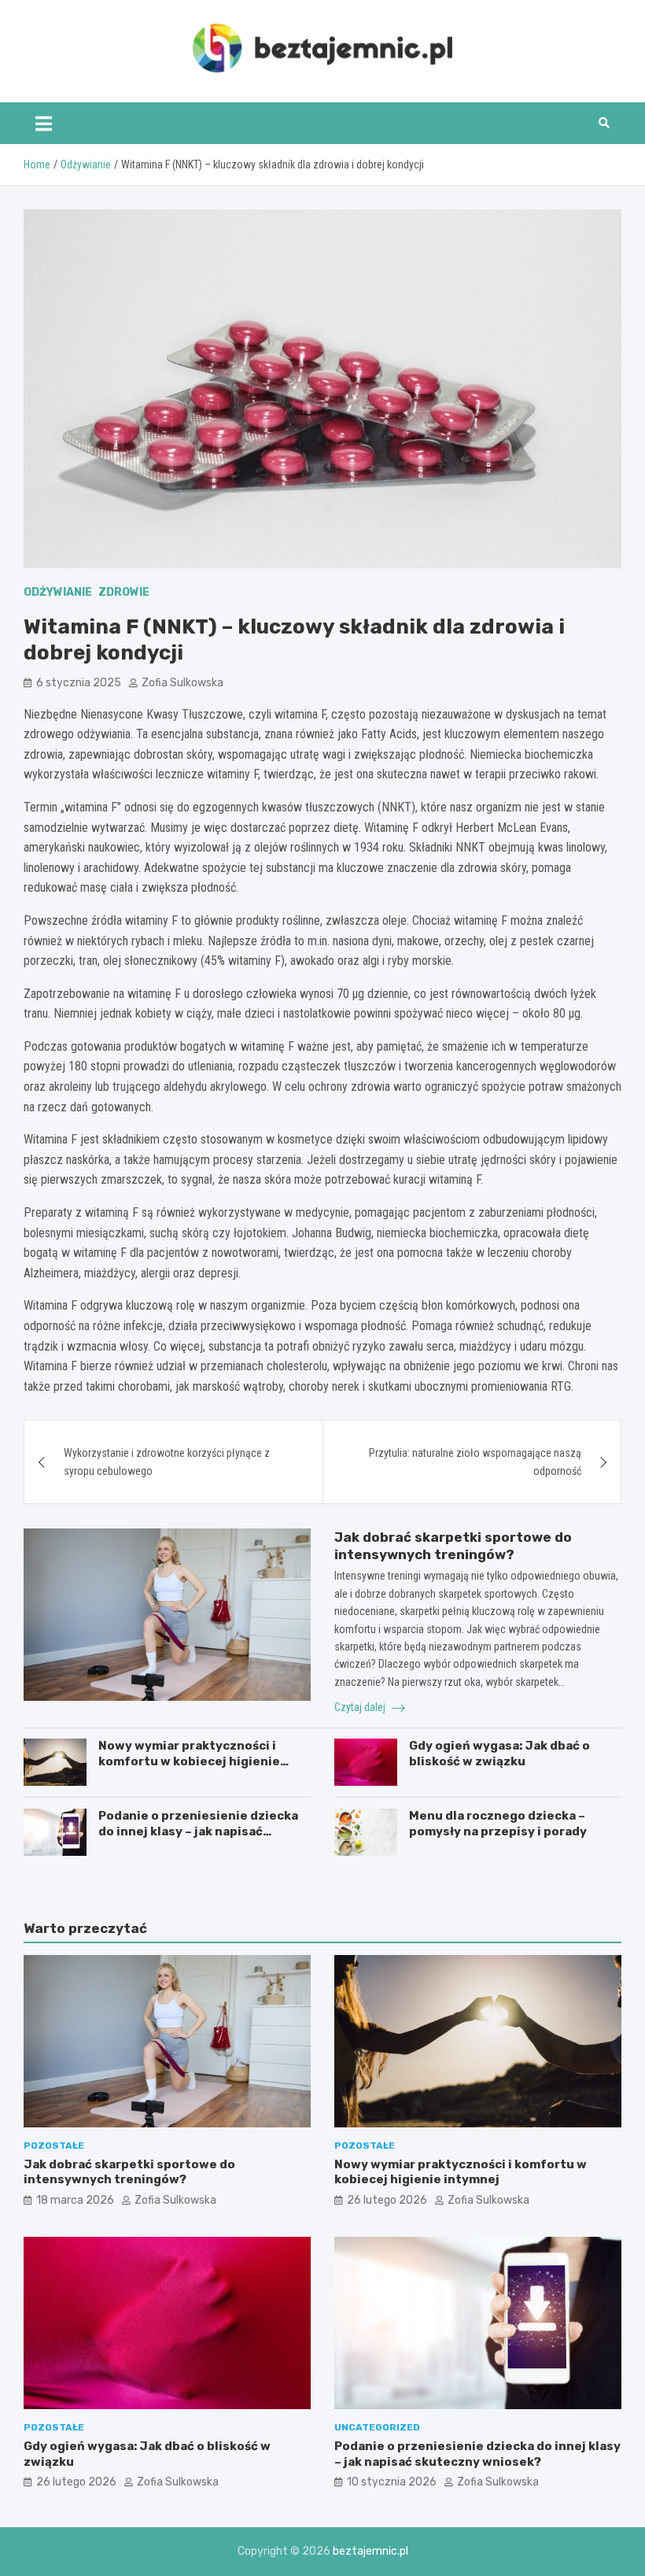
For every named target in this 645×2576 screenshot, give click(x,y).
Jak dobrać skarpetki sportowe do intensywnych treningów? (129, 2172)
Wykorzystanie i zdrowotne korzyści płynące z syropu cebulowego (167, 1462)
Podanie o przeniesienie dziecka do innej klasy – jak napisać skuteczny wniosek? (198, 1831)
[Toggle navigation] (44, 123)
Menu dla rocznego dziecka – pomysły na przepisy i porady (498, 1824)
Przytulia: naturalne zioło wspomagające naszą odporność (475, 1462)
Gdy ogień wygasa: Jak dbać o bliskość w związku (499, 1754)
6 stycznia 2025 (79, 683)
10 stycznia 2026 (392, 2482)
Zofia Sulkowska (182, 683)
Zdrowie (124, 592)
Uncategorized (377, 2427)
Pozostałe (54, 2145)
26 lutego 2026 (387, 2200)
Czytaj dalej (361, 1707)
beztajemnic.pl (370, 2551)
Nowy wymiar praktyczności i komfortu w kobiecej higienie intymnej (189, 1761)
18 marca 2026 (75, 2200)
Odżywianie (58, 592)
